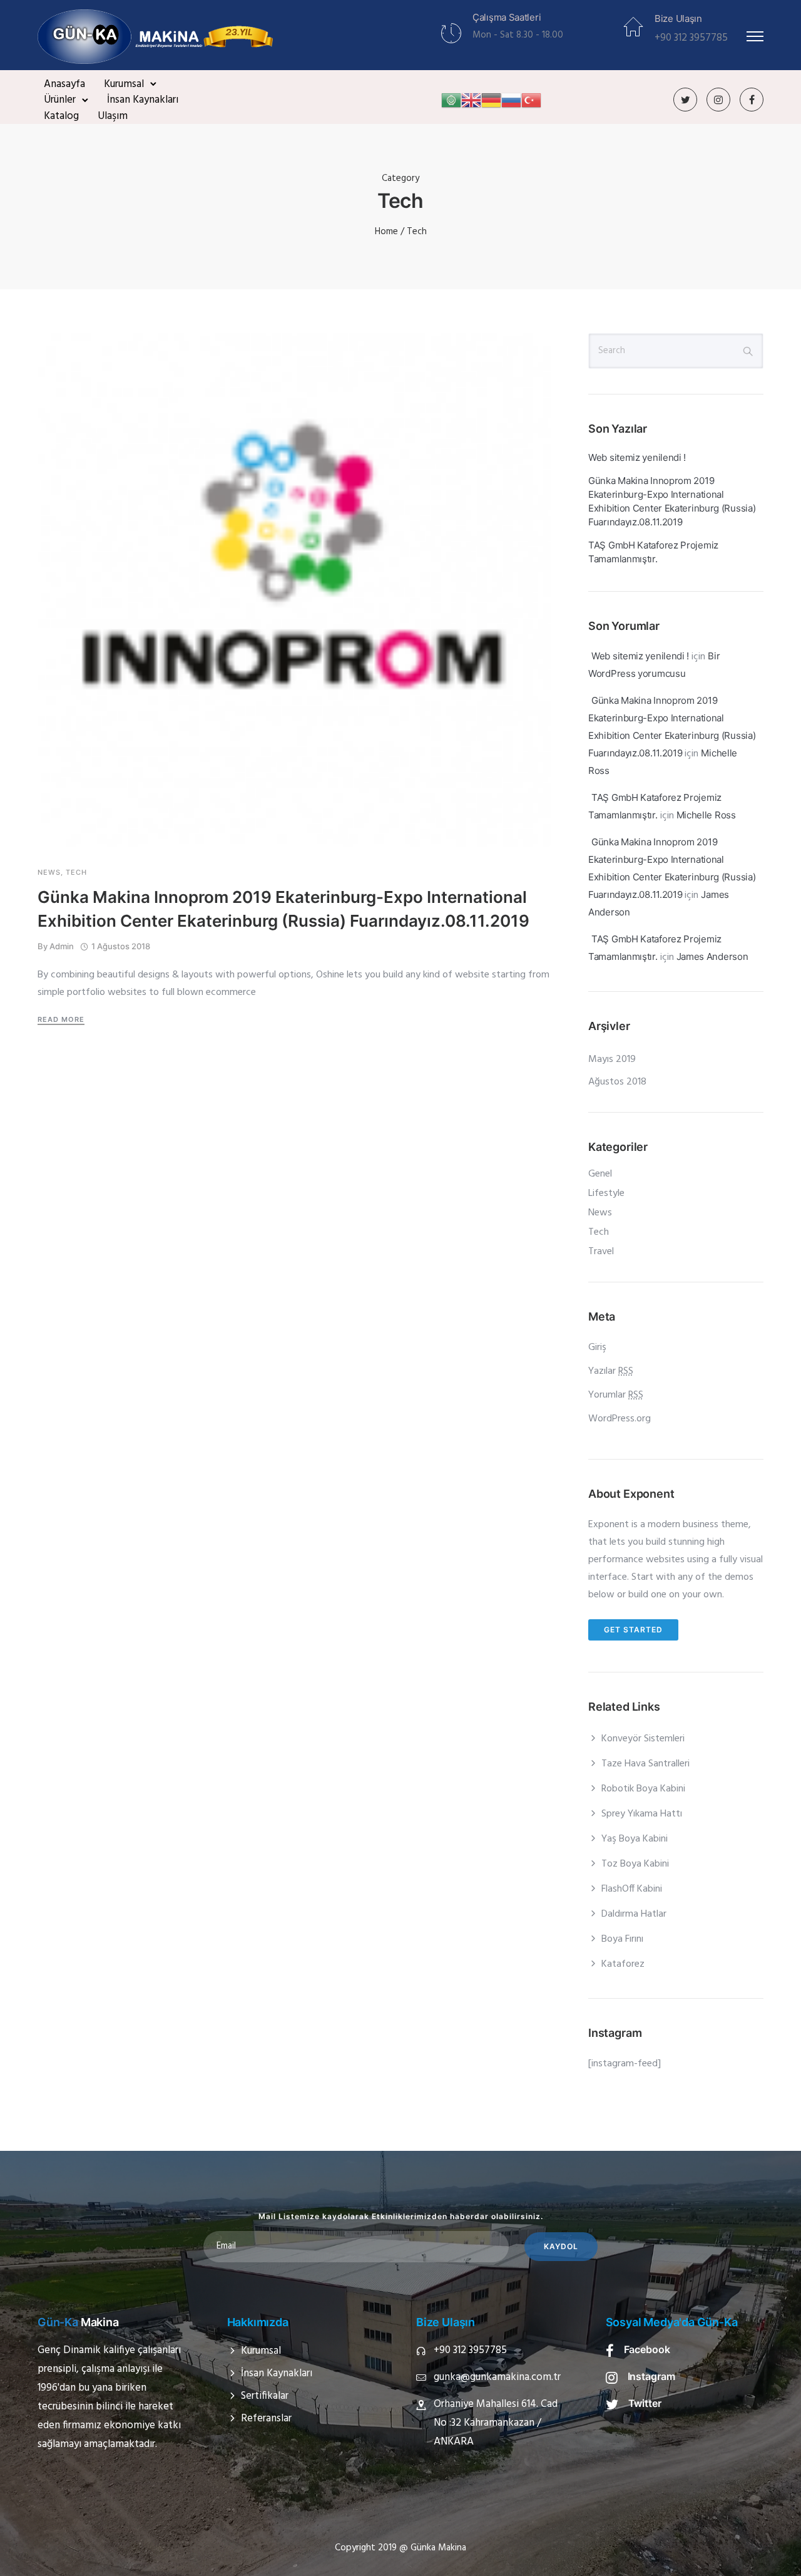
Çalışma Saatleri (507, 17)
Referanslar (266, 2419)
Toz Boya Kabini (635, 1864)
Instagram (652, 2376)
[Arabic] (451, 100)
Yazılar (611, 1371)
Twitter (645, 2403)
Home (386, 232)
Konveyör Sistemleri (643, 1739)
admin (62, 946)
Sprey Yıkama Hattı (642, 1814)
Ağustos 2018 (617, 1082)
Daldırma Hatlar (634, 1914)
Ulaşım (113, 116)
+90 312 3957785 (470, 2350)
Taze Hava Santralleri (645, 1764)
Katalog (61, 116)
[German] (491, 100)
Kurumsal (124, 84)
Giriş (597, 1347)
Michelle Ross (706, 815)
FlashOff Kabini (632, 1889)
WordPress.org (620, 1419)
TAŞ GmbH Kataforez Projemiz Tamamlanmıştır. (653, 552)
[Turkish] (531, 100)
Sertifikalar (265, 2396)
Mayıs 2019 (612, 1059)
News (49, 873)
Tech (76, 873)
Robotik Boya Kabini (643, 1789)
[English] (471, 100)
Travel (601, 1252)
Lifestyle (606, 1193)
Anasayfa (64, 84)
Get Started (633, 1630)
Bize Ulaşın (678, 18)
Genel (600, 1174)
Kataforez (623, 1964)
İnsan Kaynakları (143, 100)
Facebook (647, 2349)
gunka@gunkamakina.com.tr (497, 2377)
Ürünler (60, 100)
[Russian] (511, 100)
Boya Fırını (622, 1939)
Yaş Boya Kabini (635, 1839)
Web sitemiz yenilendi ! (637, 457)
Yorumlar (616, 1395)
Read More (61, 1019)
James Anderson (712, 956)
